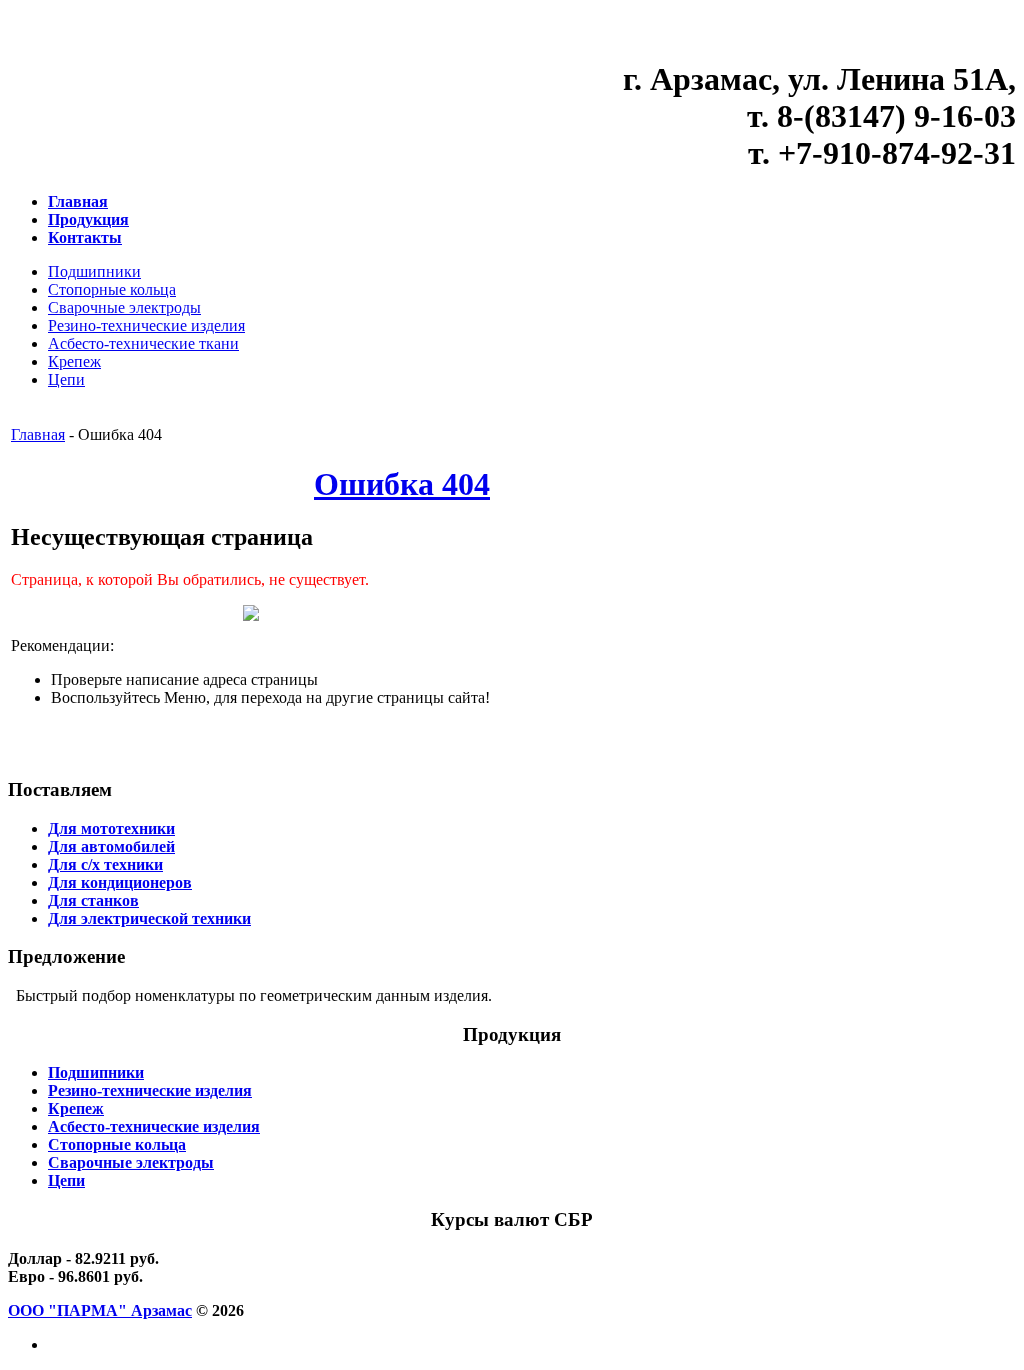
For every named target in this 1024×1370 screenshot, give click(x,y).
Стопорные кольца (112, 289)
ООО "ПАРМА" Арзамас (100, 1310)
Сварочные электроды (124, 307)
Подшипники (94, 271)
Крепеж (74, 361)
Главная (38, 434)
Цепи (66, 379)
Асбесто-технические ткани (143, 343)
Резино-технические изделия (146, 325)
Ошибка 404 (402, 484)
